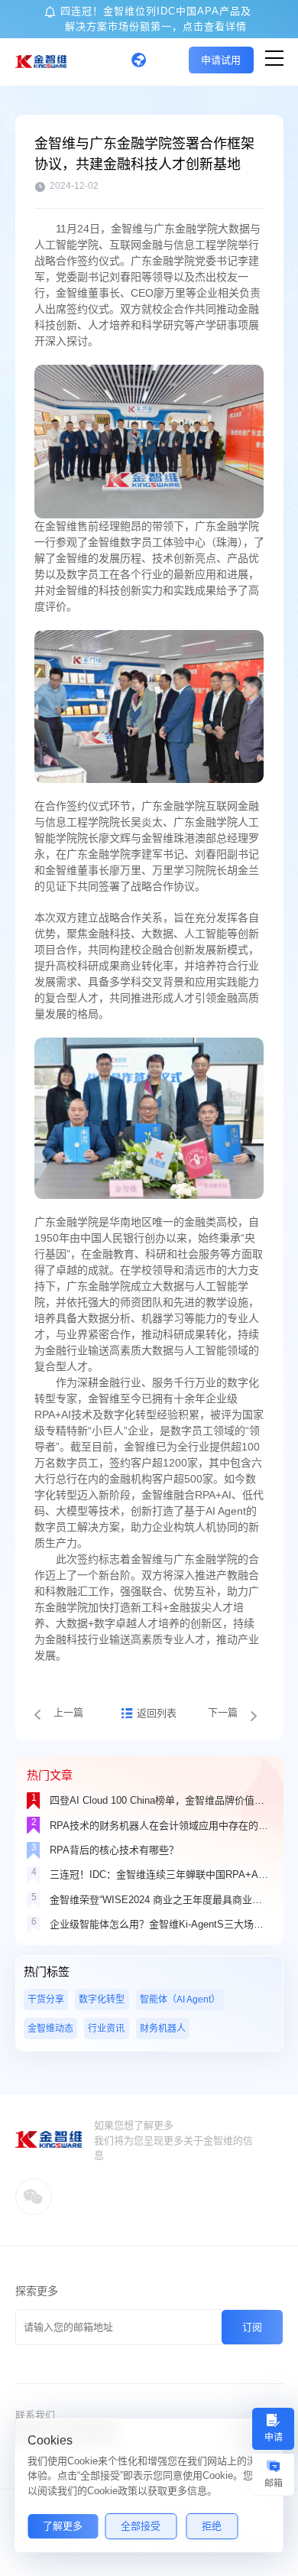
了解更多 (63, 2526)
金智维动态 (50, 2029)
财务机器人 (163, 2029)
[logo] (41, 62)
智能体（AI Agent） (180, 1999)
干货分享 (46, 1999)
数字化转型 (102, 1999)
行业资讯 (106, 2029)
